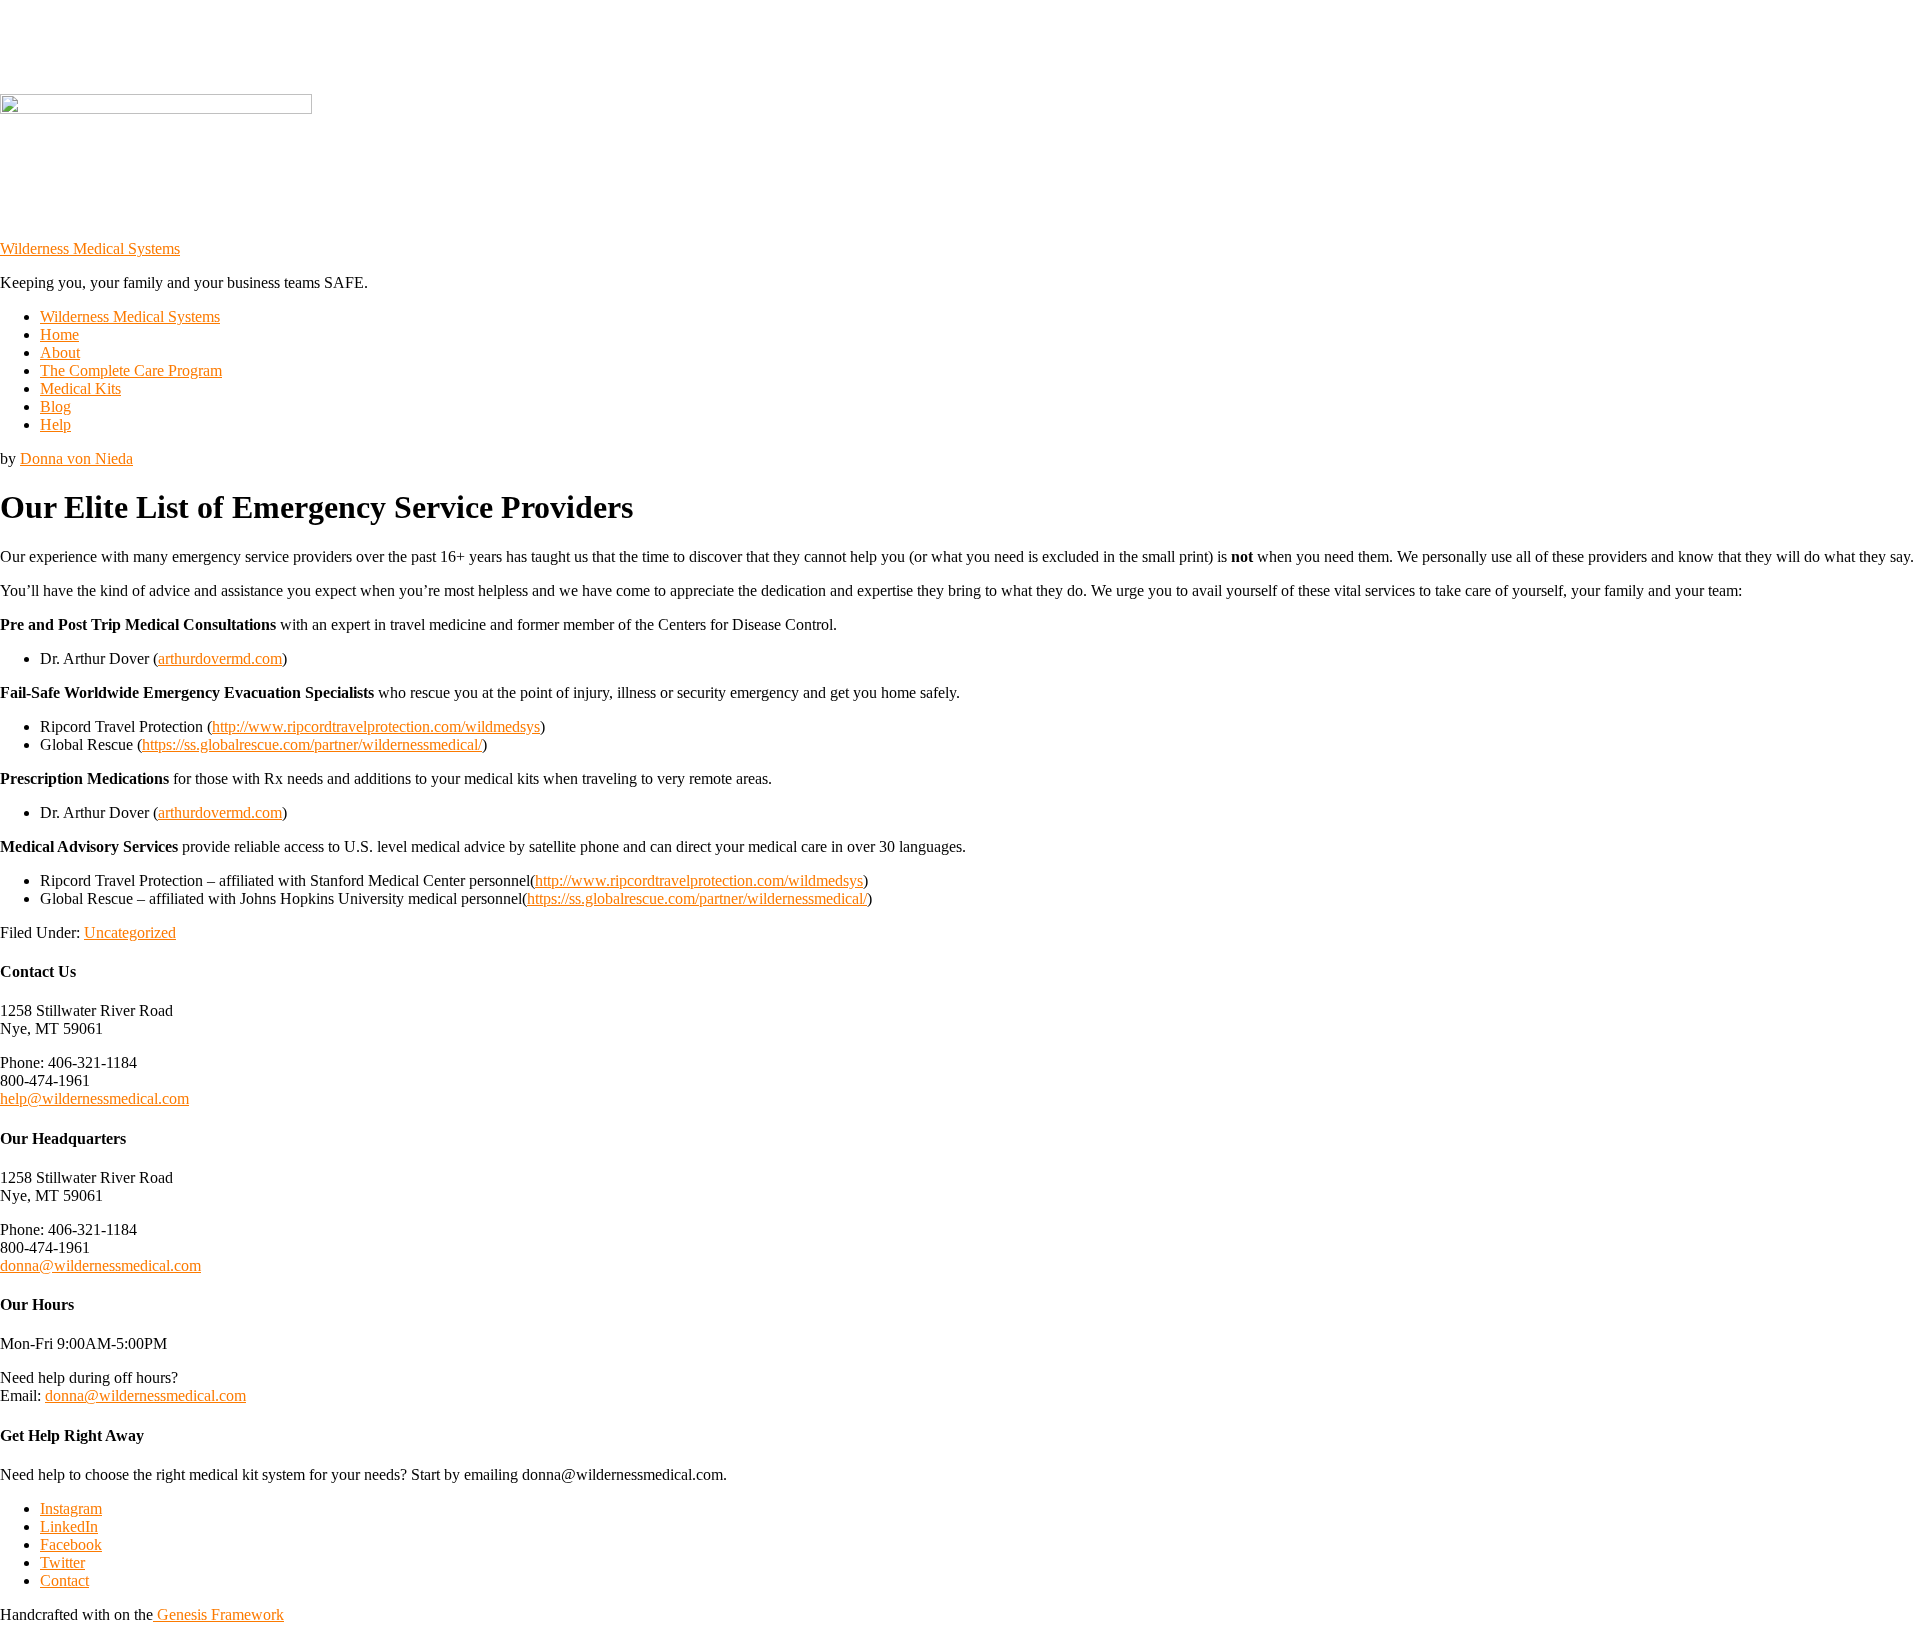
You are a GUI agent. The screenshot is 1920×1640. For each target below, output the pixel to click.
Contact (64, 1580)
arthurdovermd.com (220, 658)
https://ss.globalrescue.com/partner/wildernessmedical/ (312, 744)
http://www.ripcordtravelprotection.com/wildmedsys (376, 726)
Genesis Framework (218, 1614)
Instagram (71, 1508)
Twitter (62, 1562)
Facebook (71, 1544)
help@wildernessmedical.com (94, 1098)
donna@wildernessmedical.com (100, 1265)
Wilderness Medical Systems (90, 248)
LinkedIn (69, 1526)
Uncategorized (130, 932)
